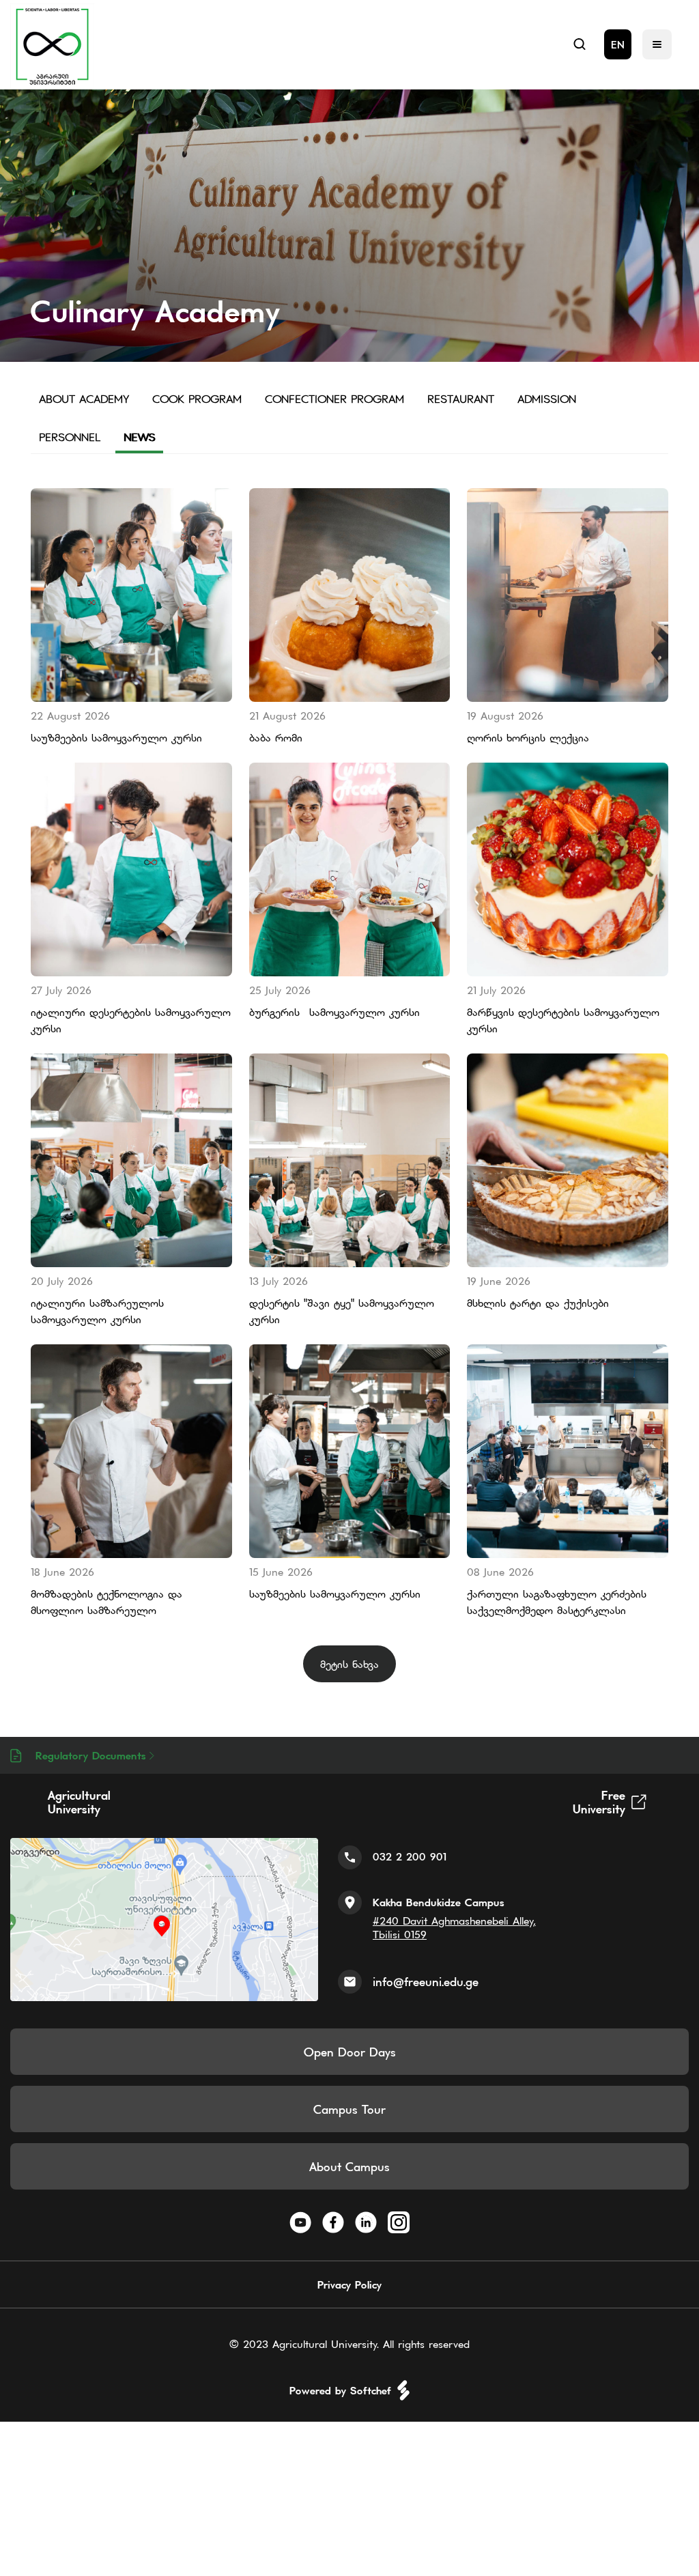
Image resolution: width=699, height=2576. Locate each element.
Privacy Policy (349, 2284)
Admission (547, 399)
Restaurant (461, 399)
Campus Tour (349, 2109)
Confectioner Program (334, 399)
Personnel (70, 437)
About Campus (349, 2167)
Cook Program (197, 399)
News (139, 437)
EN (618, 44)
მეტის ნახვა (349, 1664)
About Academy (84, 399)
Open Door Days (350, 2052)
